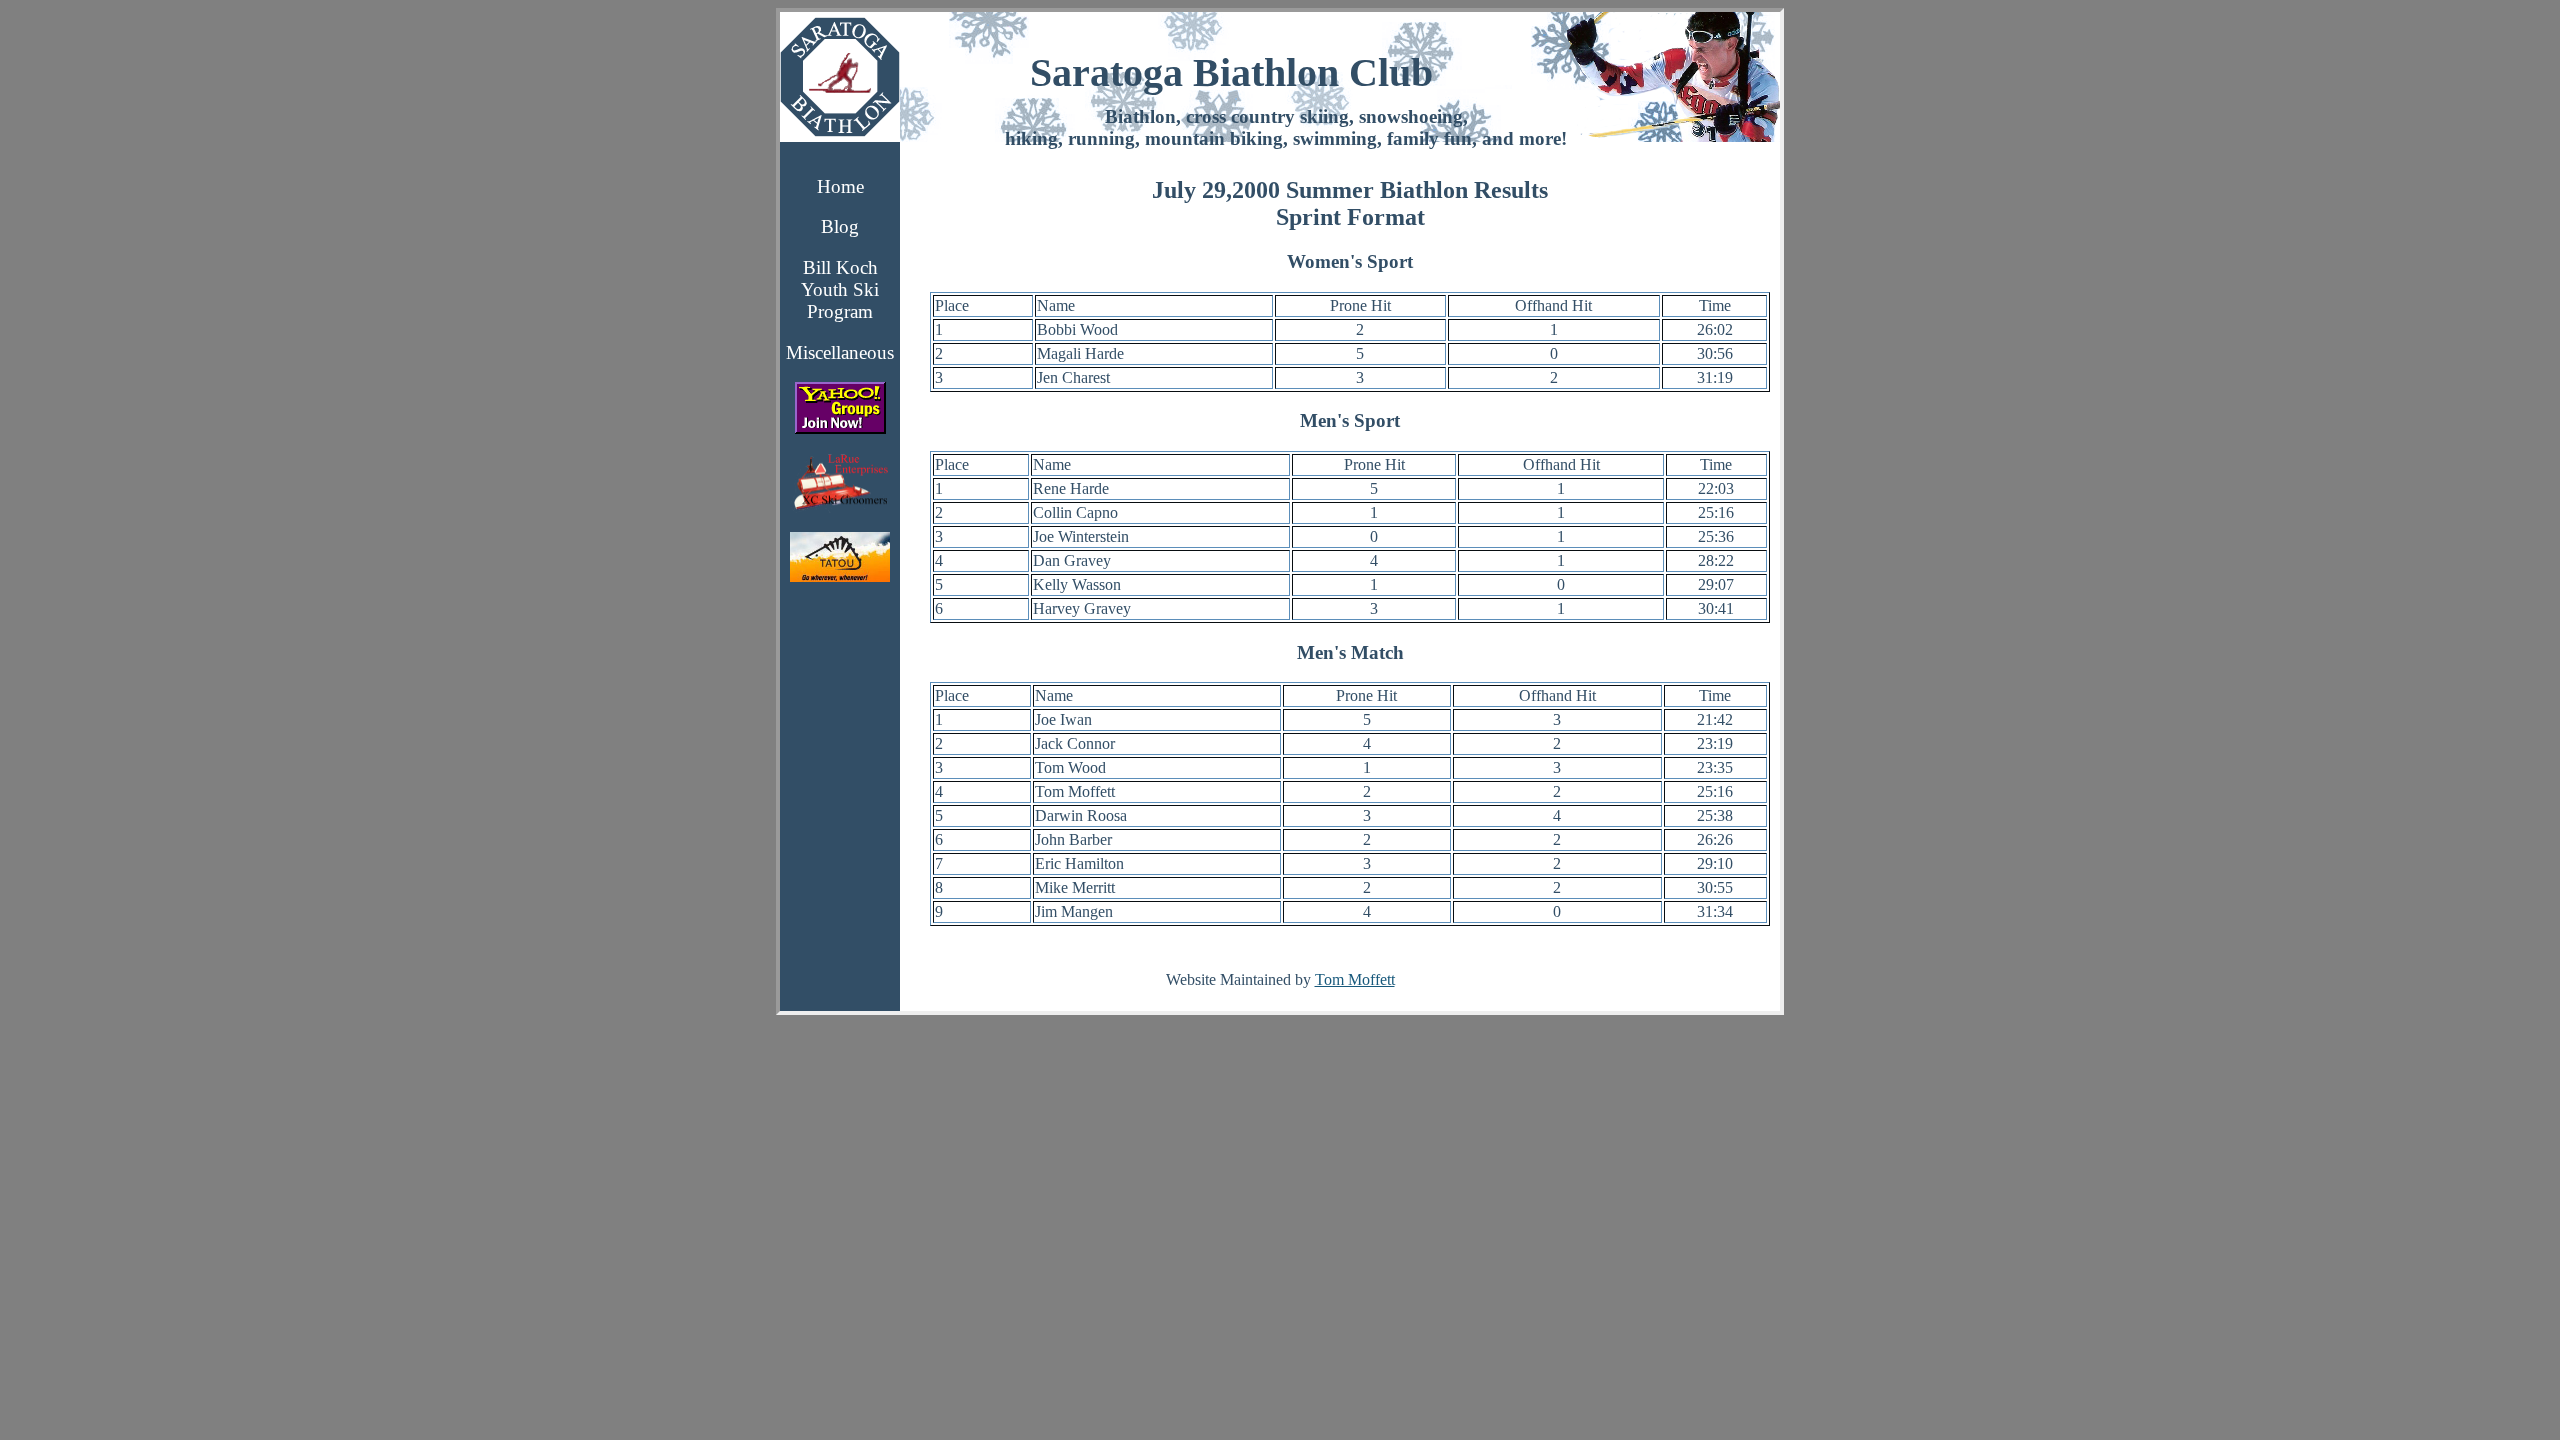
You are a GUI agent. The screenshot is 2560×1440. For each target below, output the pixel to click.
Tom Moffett (1355, 979)
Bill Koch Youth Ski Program (840, 289)
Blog (840, 226)
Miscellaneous (840, 352)
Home (840, 186)
